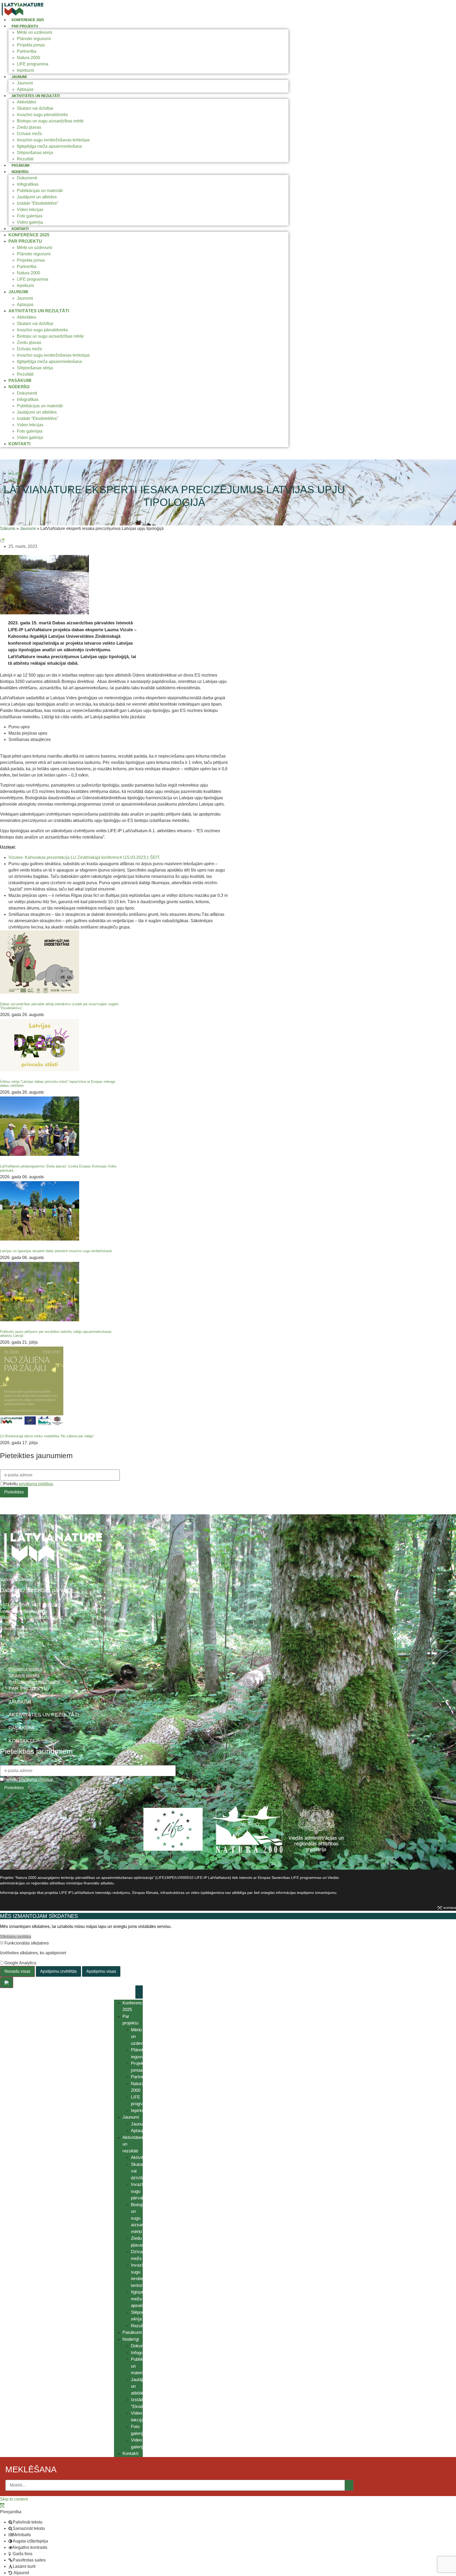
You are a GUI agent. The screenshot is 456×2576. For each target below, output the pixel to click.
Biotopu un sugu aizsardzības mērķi (50, 121)
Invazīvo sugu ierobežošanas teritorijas (53, 140)
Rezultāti (25, 159)
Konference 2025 (28, 20)
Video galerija (30, 222)
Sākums (8, 528)
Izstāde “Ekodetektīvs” (37, 203)
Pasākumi (21, 166)
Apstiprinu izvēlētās (58, 1971)
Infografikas (28, 184)
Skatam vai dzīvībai (35, 108)
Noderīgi (20, 172)
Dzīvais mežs (29, 134)
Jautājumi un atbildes (37, 197)
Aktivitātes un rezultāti (36, 96)
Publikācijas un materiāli (40, 191)
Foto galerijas (30, 216)
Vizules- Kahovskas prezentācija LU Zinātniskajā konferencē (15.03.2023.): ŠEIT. (84, 857)
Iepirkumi (25, 70)
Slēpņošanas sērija (35, 153)
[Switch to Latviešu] (18, 473)
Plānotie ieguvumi (34, 39)
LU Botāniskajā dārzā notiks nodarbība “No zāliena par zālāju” (47, 1436)
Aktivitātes (27, 102)
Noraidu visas (17, 1971)
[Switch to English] (18, 480)
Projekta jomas (31, 45)
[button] (2, 2505)
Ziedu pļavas (29, 127)
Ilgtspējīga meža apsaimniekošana (49, 146)
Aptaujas (25, 89)
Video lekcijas (30, 210)
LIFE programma (33, 64)
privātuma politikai (36, 1484)
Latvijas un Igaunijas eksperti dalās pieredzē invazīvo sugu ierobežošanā (56, 1251)
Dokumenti (27, 178)
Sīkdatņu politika (16, 1937)
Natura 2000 (28, 58)
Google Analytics (20, 1963)
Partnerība (27, 51)
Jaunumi (19, 77)
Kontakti (20, 229)
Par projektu (25, 26)
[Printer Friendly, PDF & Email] (2, 540)
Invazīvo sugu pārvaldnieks (42, 115)
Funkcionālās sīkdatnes (26, 1943)
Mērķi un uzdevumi (35, 32)
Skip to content (14, 2499)
